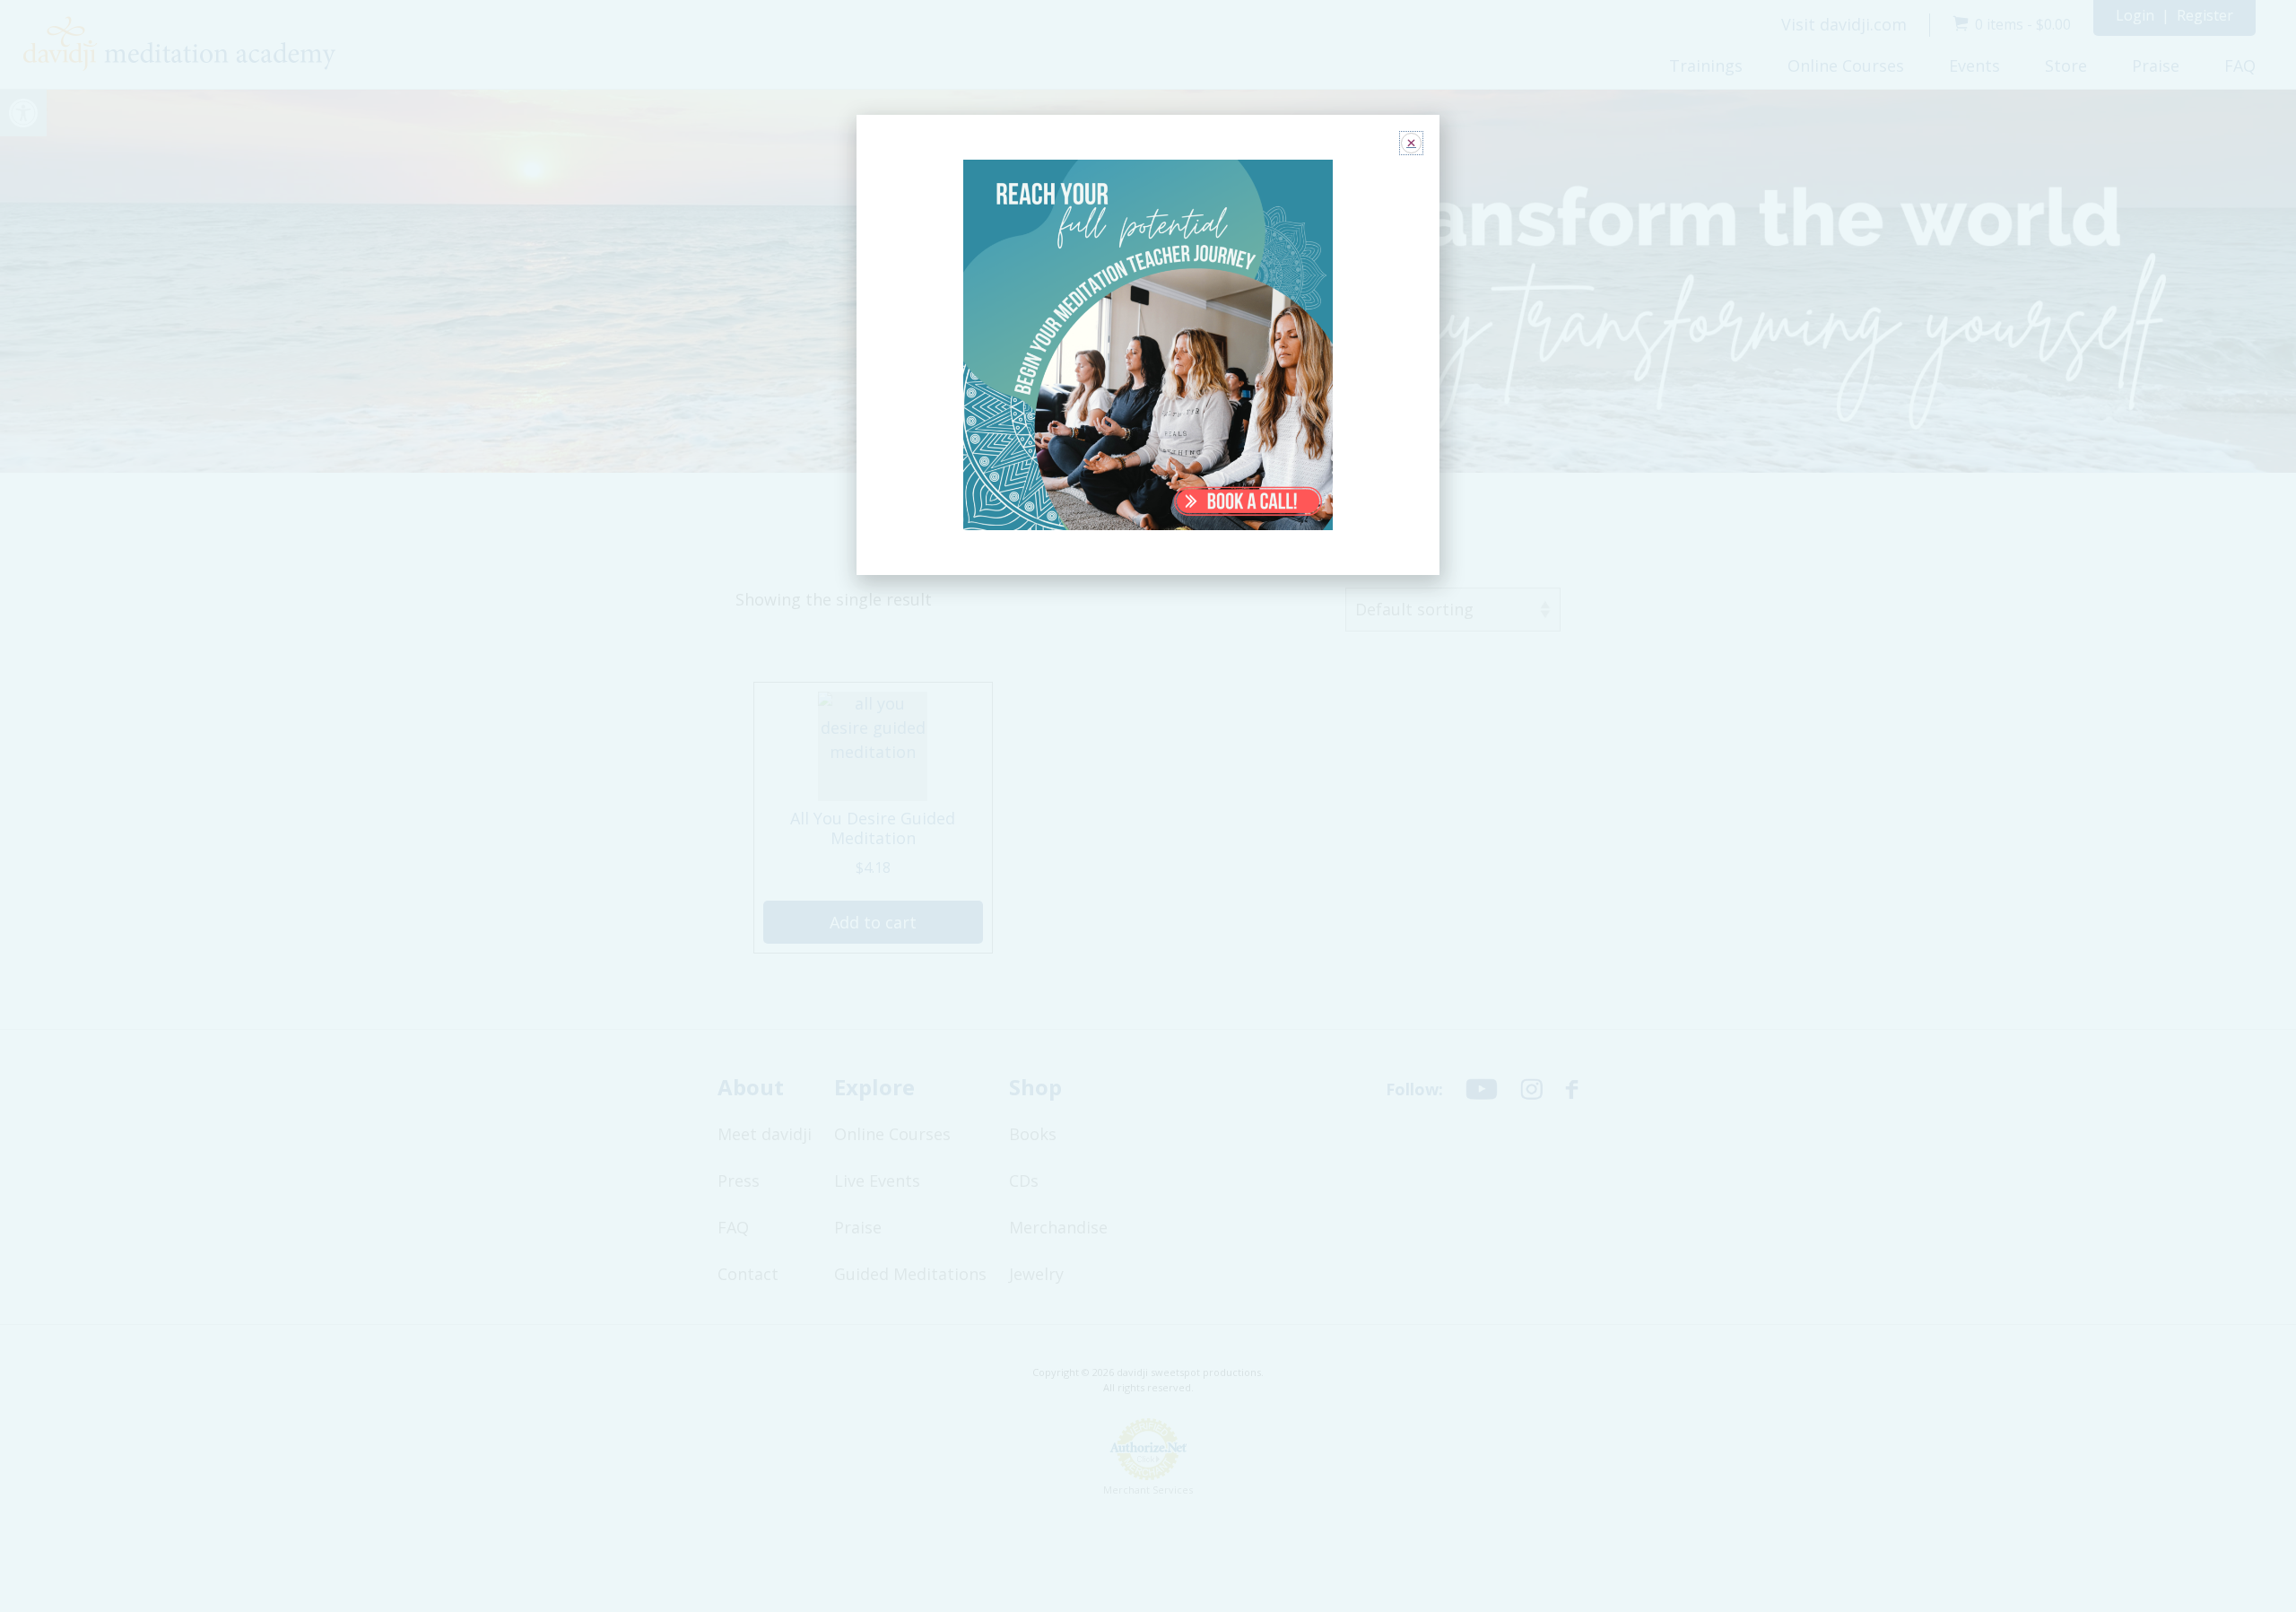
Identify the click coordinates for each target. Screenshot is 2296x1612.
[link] (1148, 345)
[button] (1411, 143)
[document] (1148, 806)
